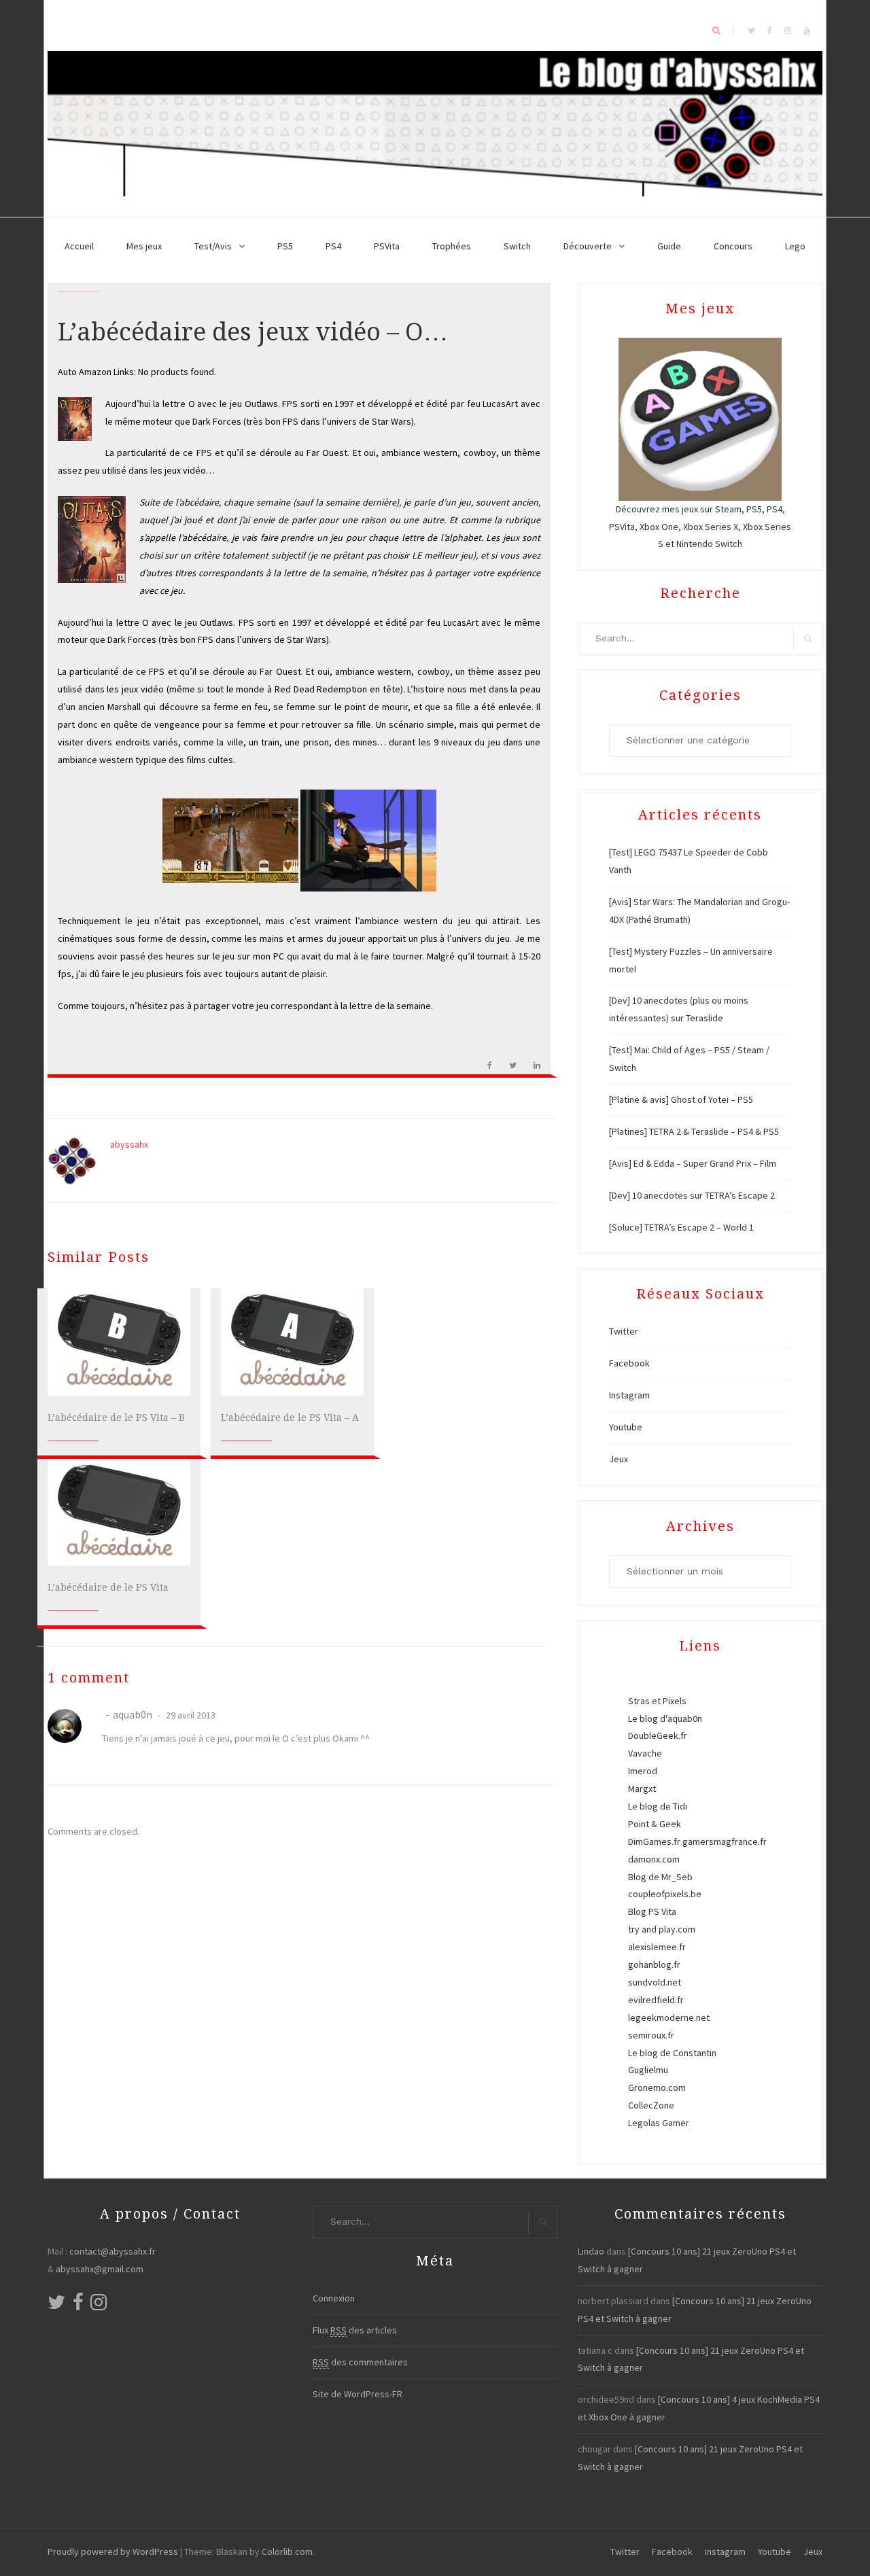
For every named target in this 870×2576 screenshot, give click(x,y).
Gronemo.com (657, 2087)
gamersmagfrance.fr (725, 1841)
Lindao (591, 2251)
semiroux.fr (651, 2035)
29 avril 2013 (190, 1715)
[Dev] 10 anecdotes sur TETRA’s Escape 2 (692, 1195)
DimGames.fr (654, 1841)
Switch (517, 246)
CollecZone (651, 2105)
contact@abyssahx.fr (112, 2251)
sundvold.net (655, 1982)
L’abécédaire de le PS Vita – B (116, 1417)
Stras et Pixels (657, 1701)
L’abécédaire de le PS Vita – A (290, 1417)
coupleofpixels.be (665, 1894)
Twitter (624, 1331)
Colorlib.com (287, 2552)
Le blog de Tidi (658, 1806)
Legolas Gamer (659, 2123)
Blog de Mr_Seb (660, 1877)
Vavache (645, 1753)
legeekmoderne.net (669, 2017)
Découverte (588, 246)
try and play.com (662, 1929)
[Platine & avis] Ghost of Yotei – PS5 (681, 1099)
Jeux (619, 1459)
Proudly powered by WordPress (113, 2552)
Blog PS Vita (652, 1911)
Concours (733, 246)
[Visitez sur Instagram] (99, 2306)
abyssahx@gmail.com (100, 2269)
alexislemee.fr (657, 1947)
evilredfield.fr (656, 2000)
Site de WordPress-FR (358, 2394)
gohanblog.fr (654, 1964)
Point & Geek (655, 1824)
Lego (795, 246)
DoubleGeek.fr (658, 1735)
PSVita (387, 246)
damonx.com (654, 1859)
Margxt (642, 1788)
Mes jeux (144, 246)
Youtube (626, 1427)
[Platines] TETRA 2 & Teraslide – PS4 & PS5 (694, 1131)
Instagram (629, 1395)
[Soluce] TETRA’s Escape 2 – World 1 (681, 1227)
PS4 (333, 246)
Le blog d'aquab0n (665, 1718)
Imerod (643, 1771)
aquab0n (133, 1714)
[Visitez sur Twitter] (56, 2306)
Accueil (79, 246)
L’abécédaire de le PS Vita (108, 1587)
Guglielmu (648, 2070)
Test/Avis (213, 246)
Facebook (629, 1363)
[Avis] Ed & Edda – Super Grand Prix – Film (693, 1163)
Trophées (452, 246)
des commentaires (360, 2362)
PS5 (285, 246)
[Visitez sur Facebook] (78, 2306)
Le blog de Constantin (672, 2053)
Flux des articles (355, 2330)
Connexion (334, 2298)
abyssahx (129, 1144)
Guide (669, 246)
